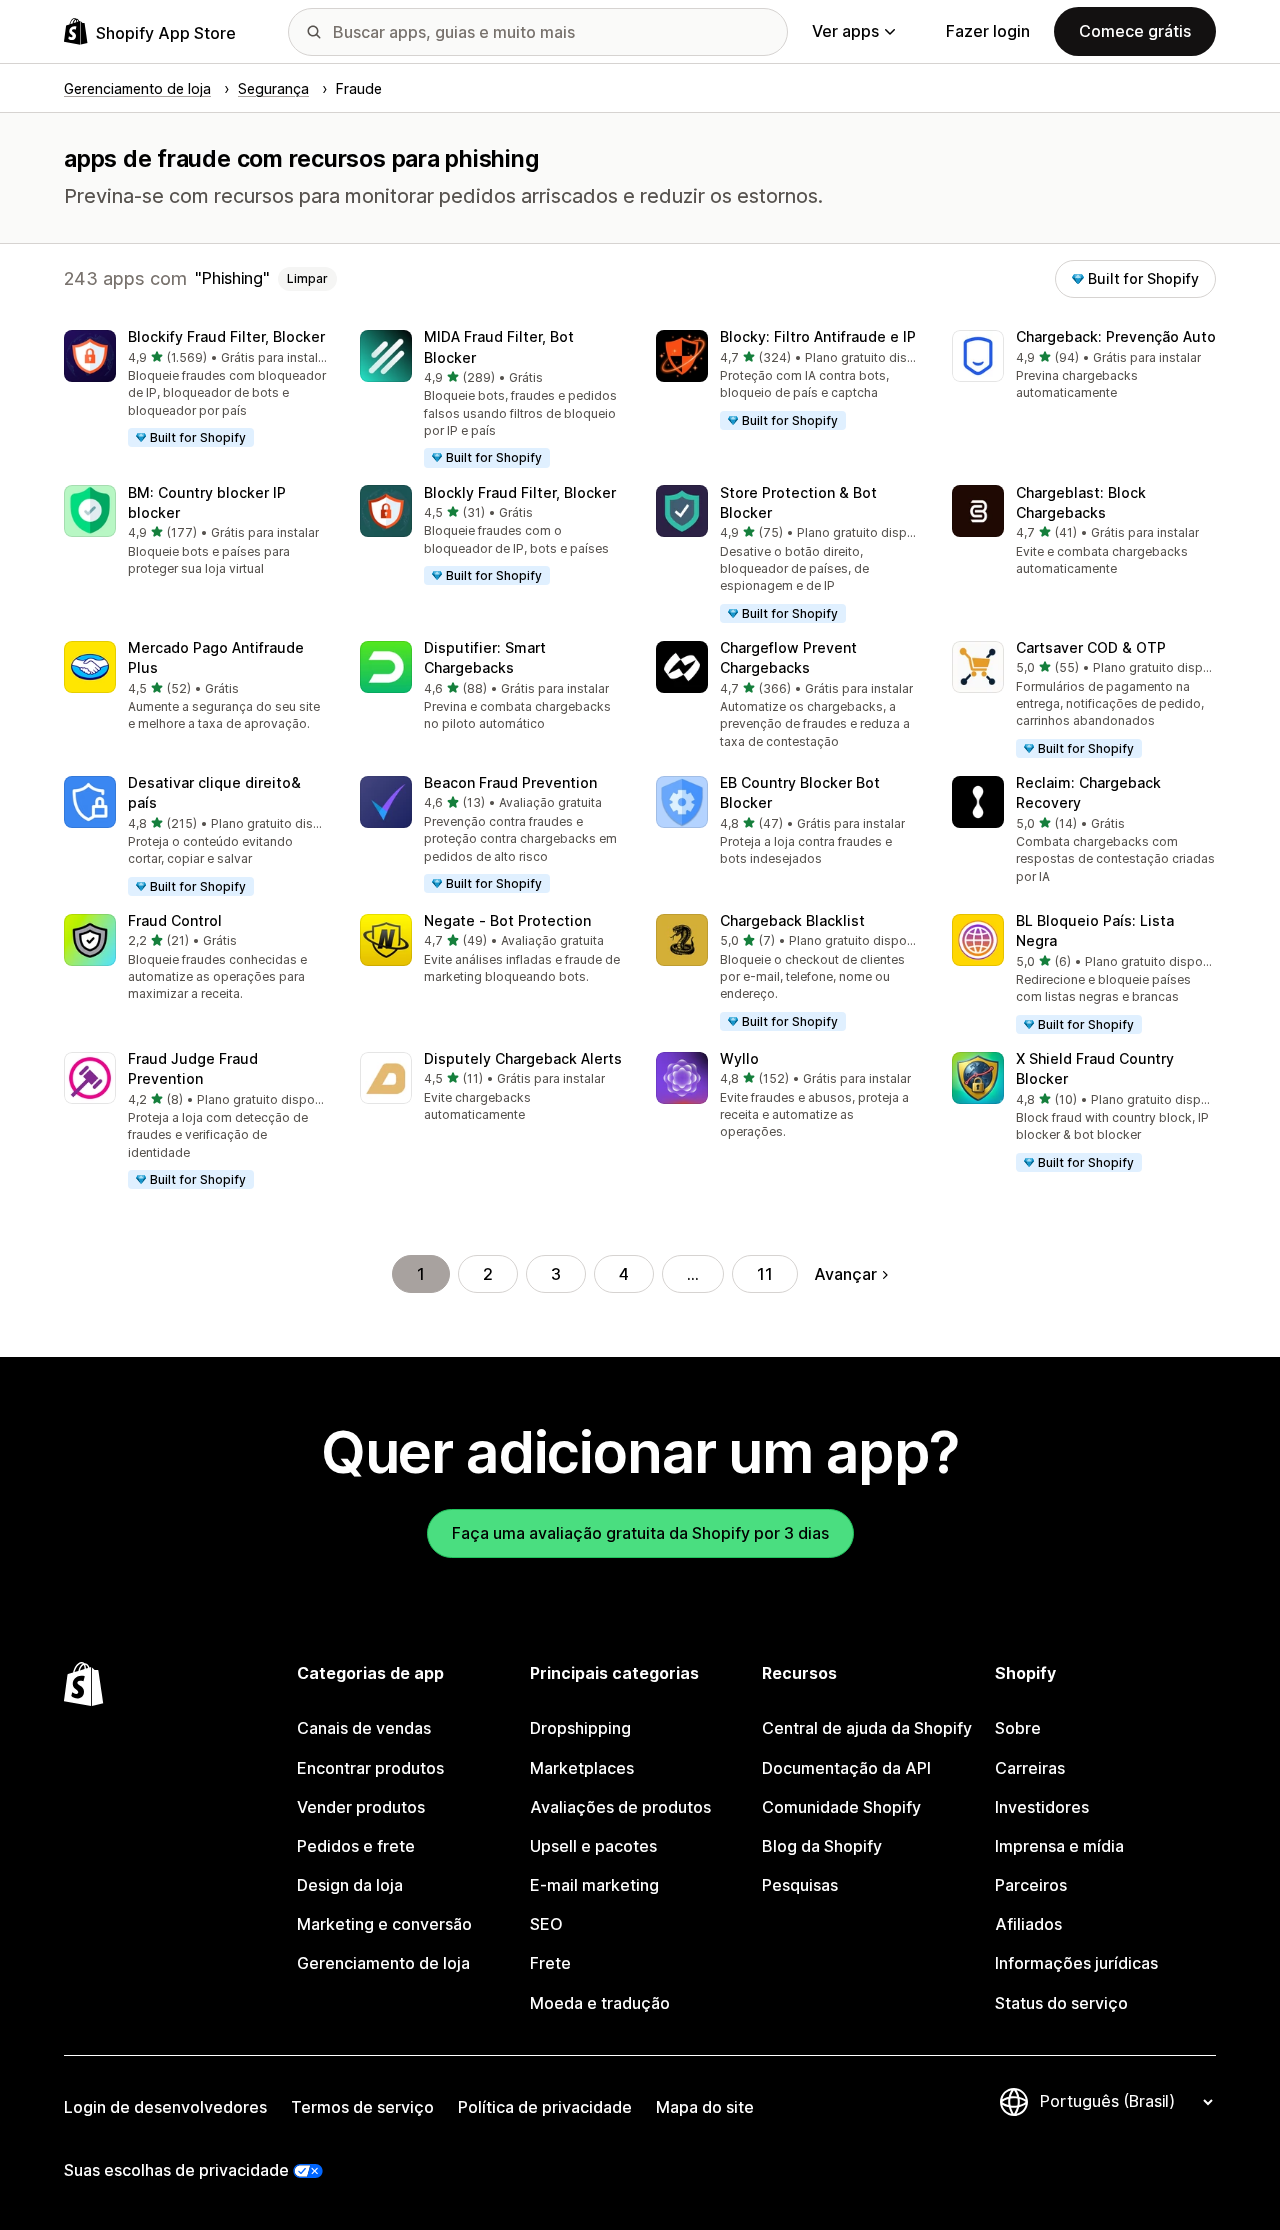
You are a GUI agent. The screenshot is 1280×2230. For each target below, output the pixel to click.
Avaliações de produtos (620, 1807)
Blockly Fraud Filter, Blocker (520, 492)
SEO (546, 1924)
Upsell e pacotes (593, 1846)
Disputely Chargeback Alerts (523, 1058)
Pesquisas (800, 1885)
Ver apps (845, 31)
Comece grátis (1135, 31)
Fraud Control (175, 920)
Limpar (307, 278)
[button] (196, 389)
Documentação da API (846, 1768)
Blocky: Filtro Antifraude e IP (818, 336)
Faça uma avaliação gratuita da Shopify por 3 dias (640, 1533)
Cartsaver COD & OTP (1091, 647)
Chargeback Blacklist (792, 920)
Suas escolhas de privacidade (176, 2170)
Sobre (1018, 1728)
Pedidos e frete (356, 1846)
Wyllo (739, 1058)
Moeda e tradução (600, 2003)
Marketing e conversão (384, 1924)
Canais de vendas (364, 1728)
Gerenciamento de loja (383, 1963)
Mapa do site (705, 2107)
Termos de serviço (362, 2107)
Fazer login (988, 31)
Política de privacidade (545, 2107)
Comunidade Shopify (841, 1807)
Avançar (845, 1274)
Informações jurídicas (1076, 1963)
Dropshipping (580, 1728)
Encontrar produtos (370, 1768)
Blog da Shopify (822, 1846)
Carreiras (1030, 1768)
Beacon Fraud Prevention (510, 782)
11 (765, 1274)
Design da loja (350, 1885)
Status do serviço (1061, 2003)
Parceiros (1031, 1885)
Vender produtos (361, 1807)
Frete (550, 1963)
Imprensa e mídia (1059, 1846)
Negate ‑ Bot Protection (507, 920)
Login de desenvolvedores (165, 2107)
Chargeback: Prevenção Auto (1116, 336)
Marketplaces (582, 1768)
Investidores (1042, 1807)
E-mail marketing (594, 1885)
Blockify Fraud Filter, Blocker (226, 336)
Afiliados (1028, 1924)
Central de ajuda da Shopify (867, 1728)
